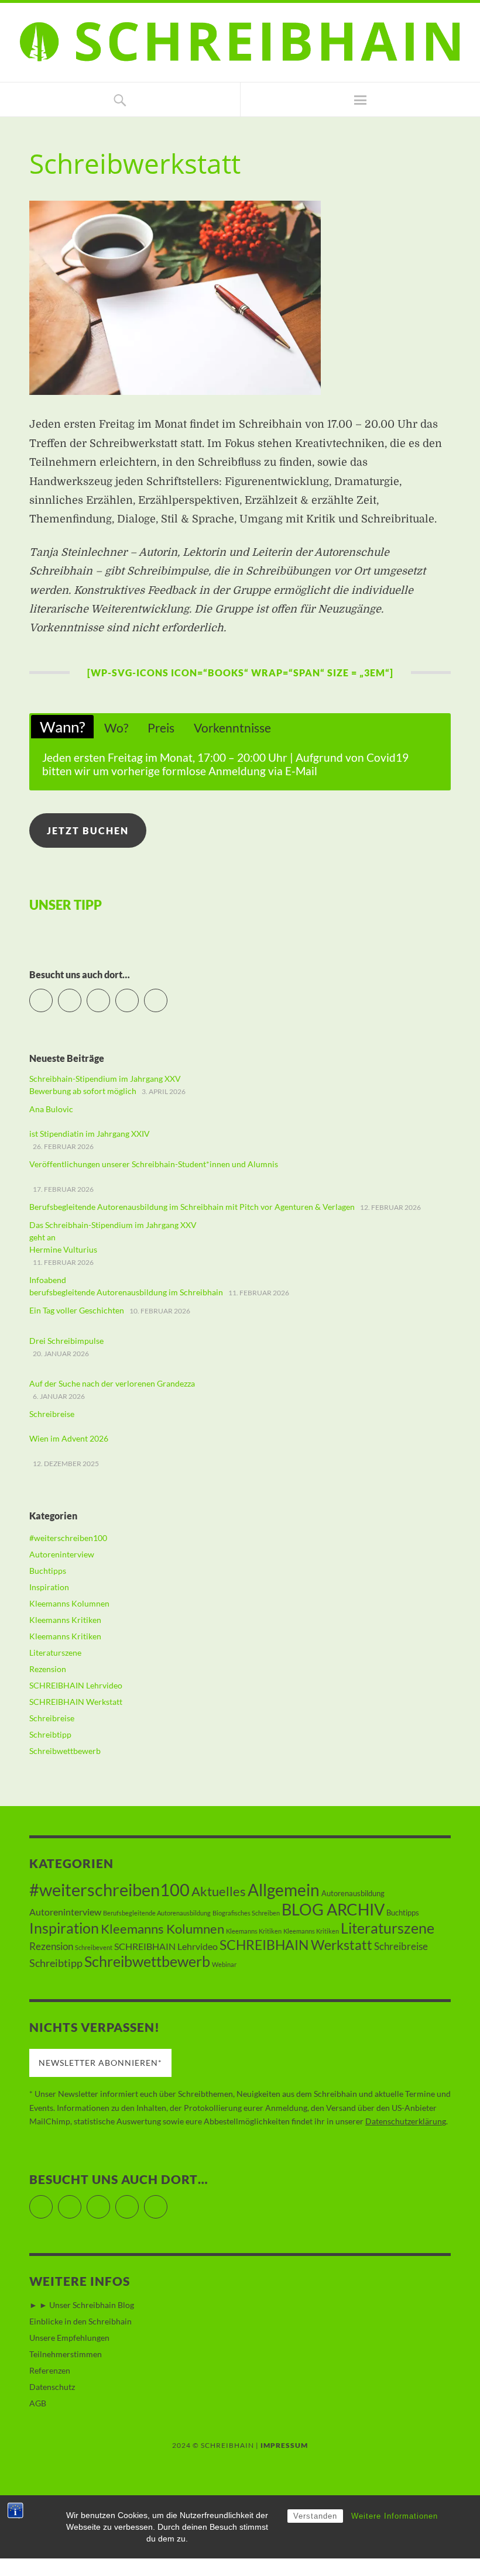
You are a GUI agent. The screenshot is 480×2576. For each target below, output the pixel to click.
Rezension (48, 1669)
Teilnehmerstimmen (66, 2354)
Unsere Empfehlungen (69, 2338)
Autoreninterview (62, 1554)
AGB (38, 2403)
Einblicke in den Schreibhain (80, 2321)
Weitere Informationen (395, 2516)
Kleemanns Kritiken (65, 1620)
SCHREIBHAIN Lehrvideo (76, 1685)
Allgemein (284, 1890)
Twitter (52, 995)
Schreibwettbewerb (65, 1751)
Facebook (81, 995)
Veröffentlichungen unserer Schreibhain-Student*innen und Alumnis (154, 1164)
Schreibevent (94, 1947)
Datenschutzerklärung (406, 2121)
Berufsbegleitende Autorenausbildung (157, 1913)
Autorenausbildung (353, 1893)
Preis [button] (161, 728)
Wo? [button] (116, 728)
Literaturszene (55, 1652)
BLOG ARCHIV (333, 1909)
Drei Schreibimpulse (66, 1341)
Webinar (224, 1964)
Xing (167, 995)
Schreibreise (52, 1718)
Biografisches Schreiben (246, 1913)
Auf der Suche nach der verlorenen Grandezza (112, 1383)
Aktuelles (219, 1891)
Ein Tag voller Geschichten (77, 1310)
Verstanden (315, 2516)
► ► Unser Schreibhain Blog (82, 2305)
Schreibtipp (50, 1734)
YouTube (110, 995)
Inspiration (49, 1587)
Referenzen (50, 2370)
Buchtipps (48, 1571)
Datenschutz (52, 2387)
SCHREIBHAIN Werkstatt (76, 1702)
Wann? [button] (62, 727)
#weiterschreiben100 (68, 1538)
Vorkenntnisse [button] (232, 728)
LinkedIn (138, 995)
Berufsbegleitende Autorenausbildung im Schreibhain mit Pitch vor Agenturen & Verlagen (192, 1207)
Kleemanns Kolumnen (69, 1603)
